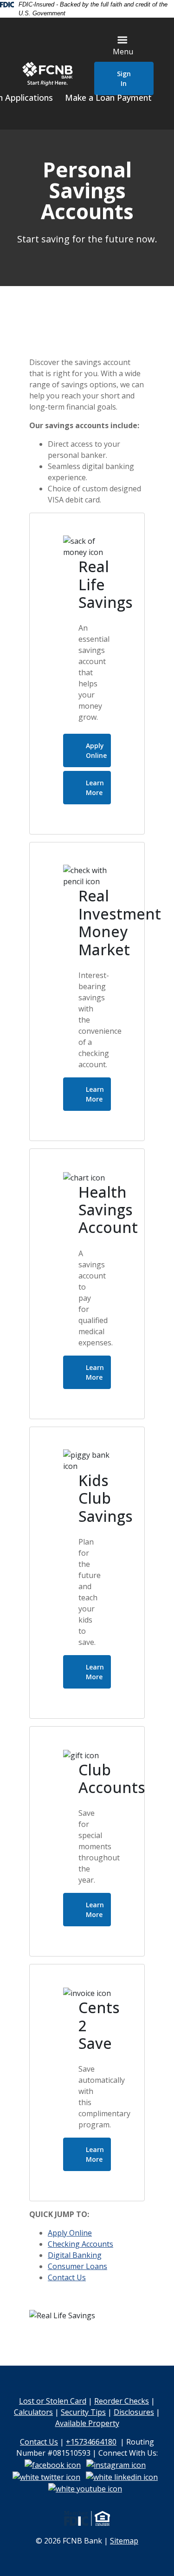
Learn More (98, 791)
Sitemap (124, 2541)
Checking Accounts (81, 2244)
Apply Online (96, 750)
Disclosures (134, 2412)
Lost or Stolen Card (53, 2401)
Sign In (124, 78)
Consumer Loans (77, 2266)
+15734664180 (91, 2442)
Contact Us (67, 2277)
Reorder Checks (122, 2401)
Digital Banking (75, 2255)
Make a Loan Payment (108, 98)
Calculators (33, 2412)
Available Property (87, 2423)
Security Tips (83, 2412)
